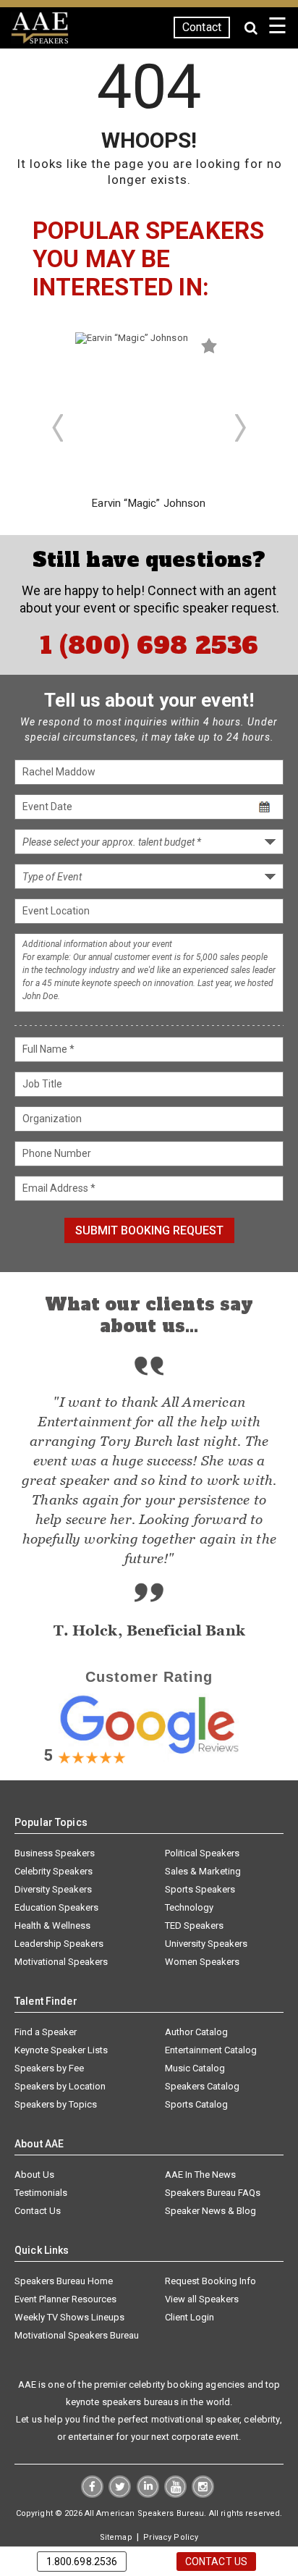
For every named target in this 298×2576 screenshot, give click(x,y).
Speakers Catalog (202, 2086)
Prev (57, 428)
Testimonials (41, 2193)
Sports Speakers (200, 1889)
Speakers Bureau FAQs (213, 2193)
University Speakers (206, 1944)
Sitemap (116, 2537)
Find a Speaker (46, 2032)
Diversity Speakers (53, 1889)
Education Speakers (56, 1907)
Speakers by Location (60, 2086)
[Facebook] (92, 2494)
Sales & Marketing (203, 1871)
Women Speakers (202, 1962)
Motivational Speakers (61, 1962)
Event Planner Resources (65, 2299)
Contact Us (38, 2211)
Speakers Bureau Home (64, 2281)
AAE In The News (200, 2175)
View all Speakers (202, 2299)
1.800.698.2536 (82, 2562)
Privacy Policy (171, 2537)
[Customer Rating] (149, 1759)
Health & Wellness (52, 1925)
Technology (189, 1907)
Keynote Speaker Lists (61, 2050)
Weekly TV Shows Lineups (69, 2317)
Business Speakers (55, 1853)
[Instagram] (203, 2494)
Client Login (190, 2317)
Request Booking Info (210, 2281)
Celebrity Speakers (54, 1871)
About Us (34, 2175)
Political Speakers (202, 1853)
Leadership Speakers (59, 1944)
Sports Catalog (196, 2104)
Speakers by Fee (49, 2068)
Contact (202, 27)
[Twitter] (120, 2494)
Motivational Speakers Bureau (77, 2335)
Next (241, 428)
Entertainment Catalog (211, 2050)
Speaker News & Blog (210, 2211)
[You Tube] (175, 2494)
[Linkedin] (148, 2494)
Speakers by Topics (56, 2104)
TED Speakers (194, 1925)
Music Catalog (195, 2068)
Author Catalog (196, 2032)
